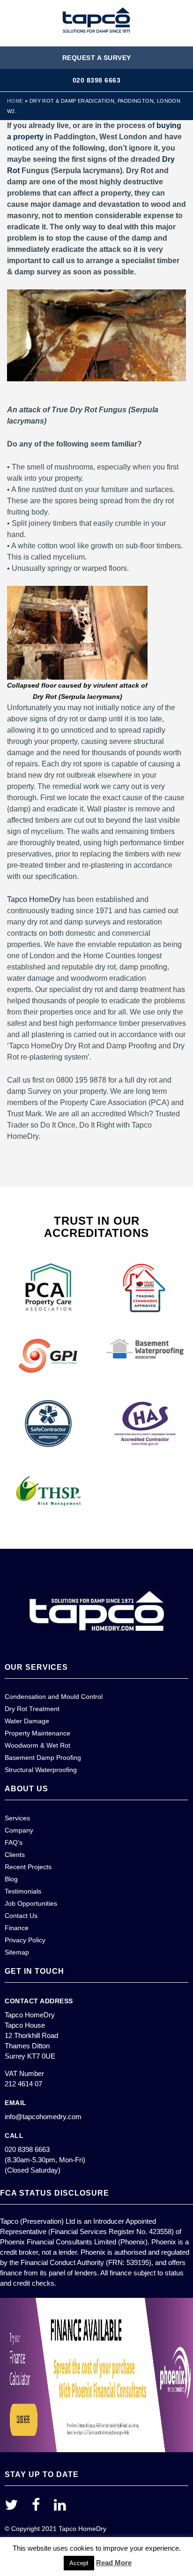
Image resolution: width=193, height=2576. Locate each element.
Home (15, 101)
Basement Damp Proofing (43, 1758)
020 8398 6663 (97, 80)
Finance (17, 1928)
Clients (15, 1855)
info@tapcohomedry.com (43, 2117)
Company (19, 1830)
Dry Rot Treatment (32, 1709)
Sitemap (17, 1952)
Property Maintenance (37, 1733)
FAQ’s (14, 1842)
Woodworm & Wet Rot (37, 1745)
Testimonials (23, 1891)
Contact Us (21, 1916)
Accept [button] (79, 2563)
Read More (114, 2563)
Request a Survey (97, 58)
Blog (11, 1879)
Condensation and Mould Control (54, 1697)
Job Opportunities (31, 1903)
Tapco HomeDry (34, 899)
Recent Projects (28, 1867)
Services (17, 1818)
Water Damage (27, 1721)
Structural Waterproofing (41, 1770)
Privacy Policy (25, 1940)
